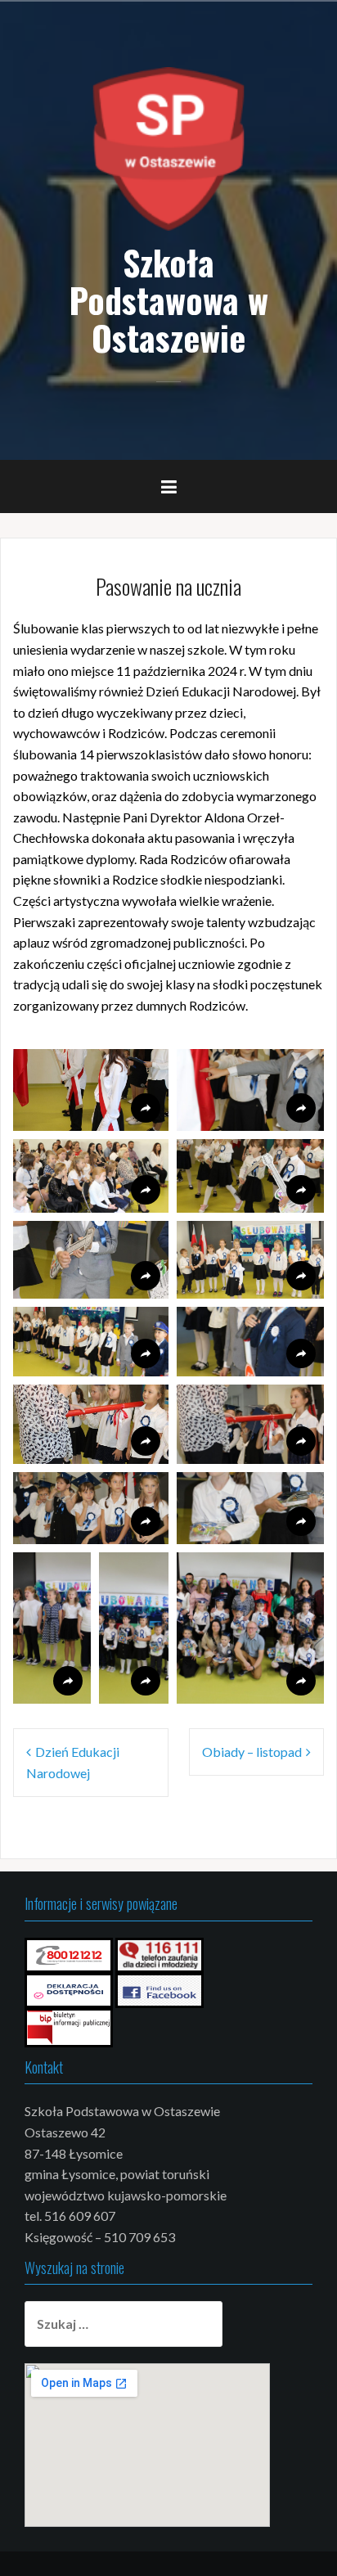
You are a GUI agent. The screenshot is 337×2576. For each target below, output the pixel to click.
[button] (91, 1090)
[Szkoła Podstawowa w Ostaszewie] (168, 147)
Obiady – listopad (252, 1752)
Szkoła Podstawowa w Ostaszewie (168, 299)
